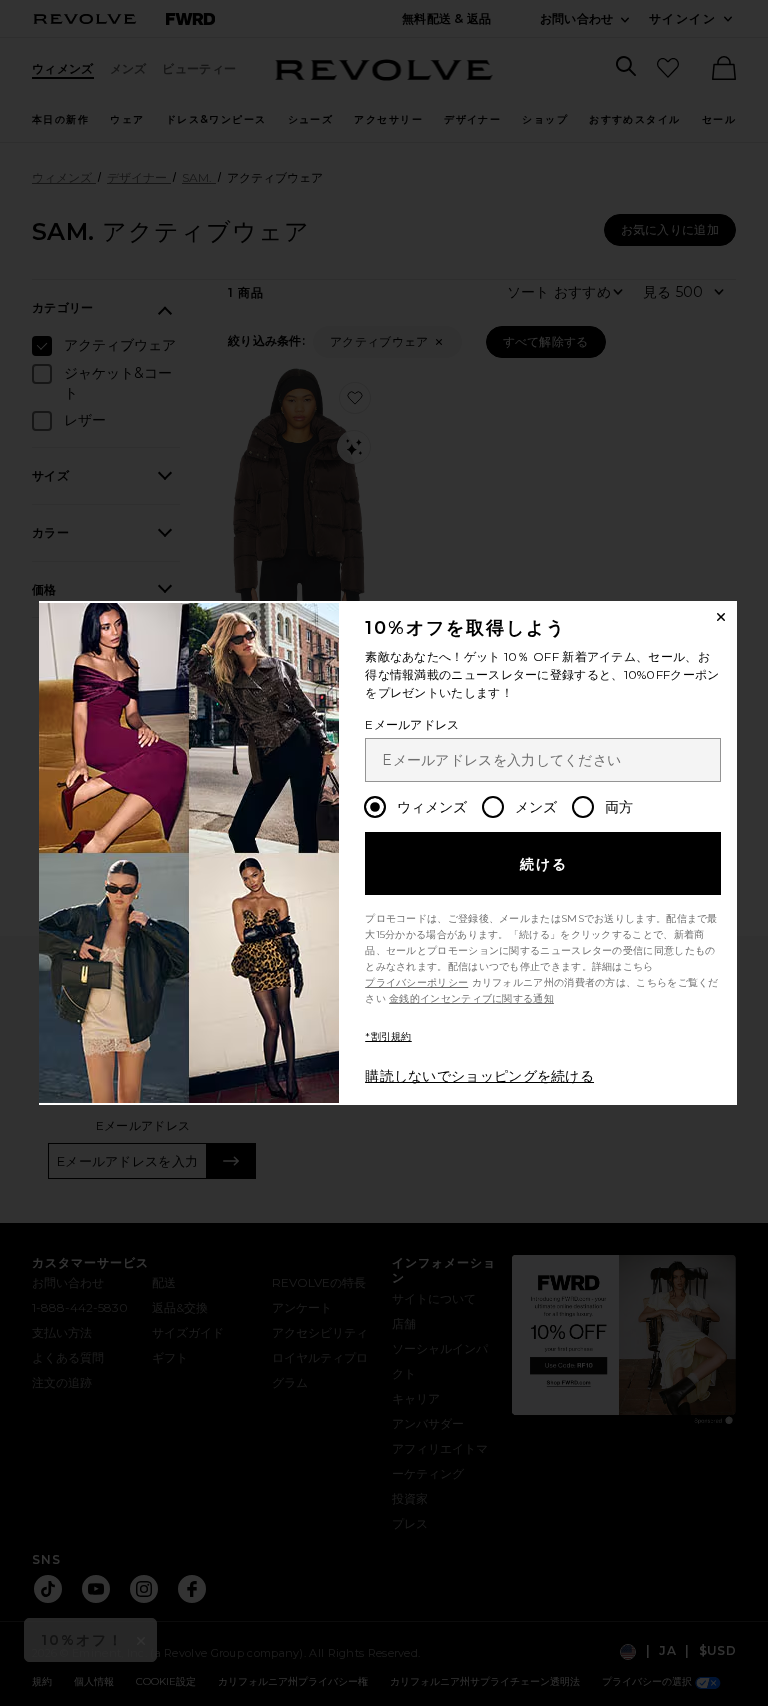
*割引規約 (388, 1036)
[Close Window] (721, 617)
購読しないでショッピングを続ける (479, 1076)
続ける (544, 864)
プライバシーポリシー (416, 982)
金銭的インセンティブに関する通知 (471, 998)
